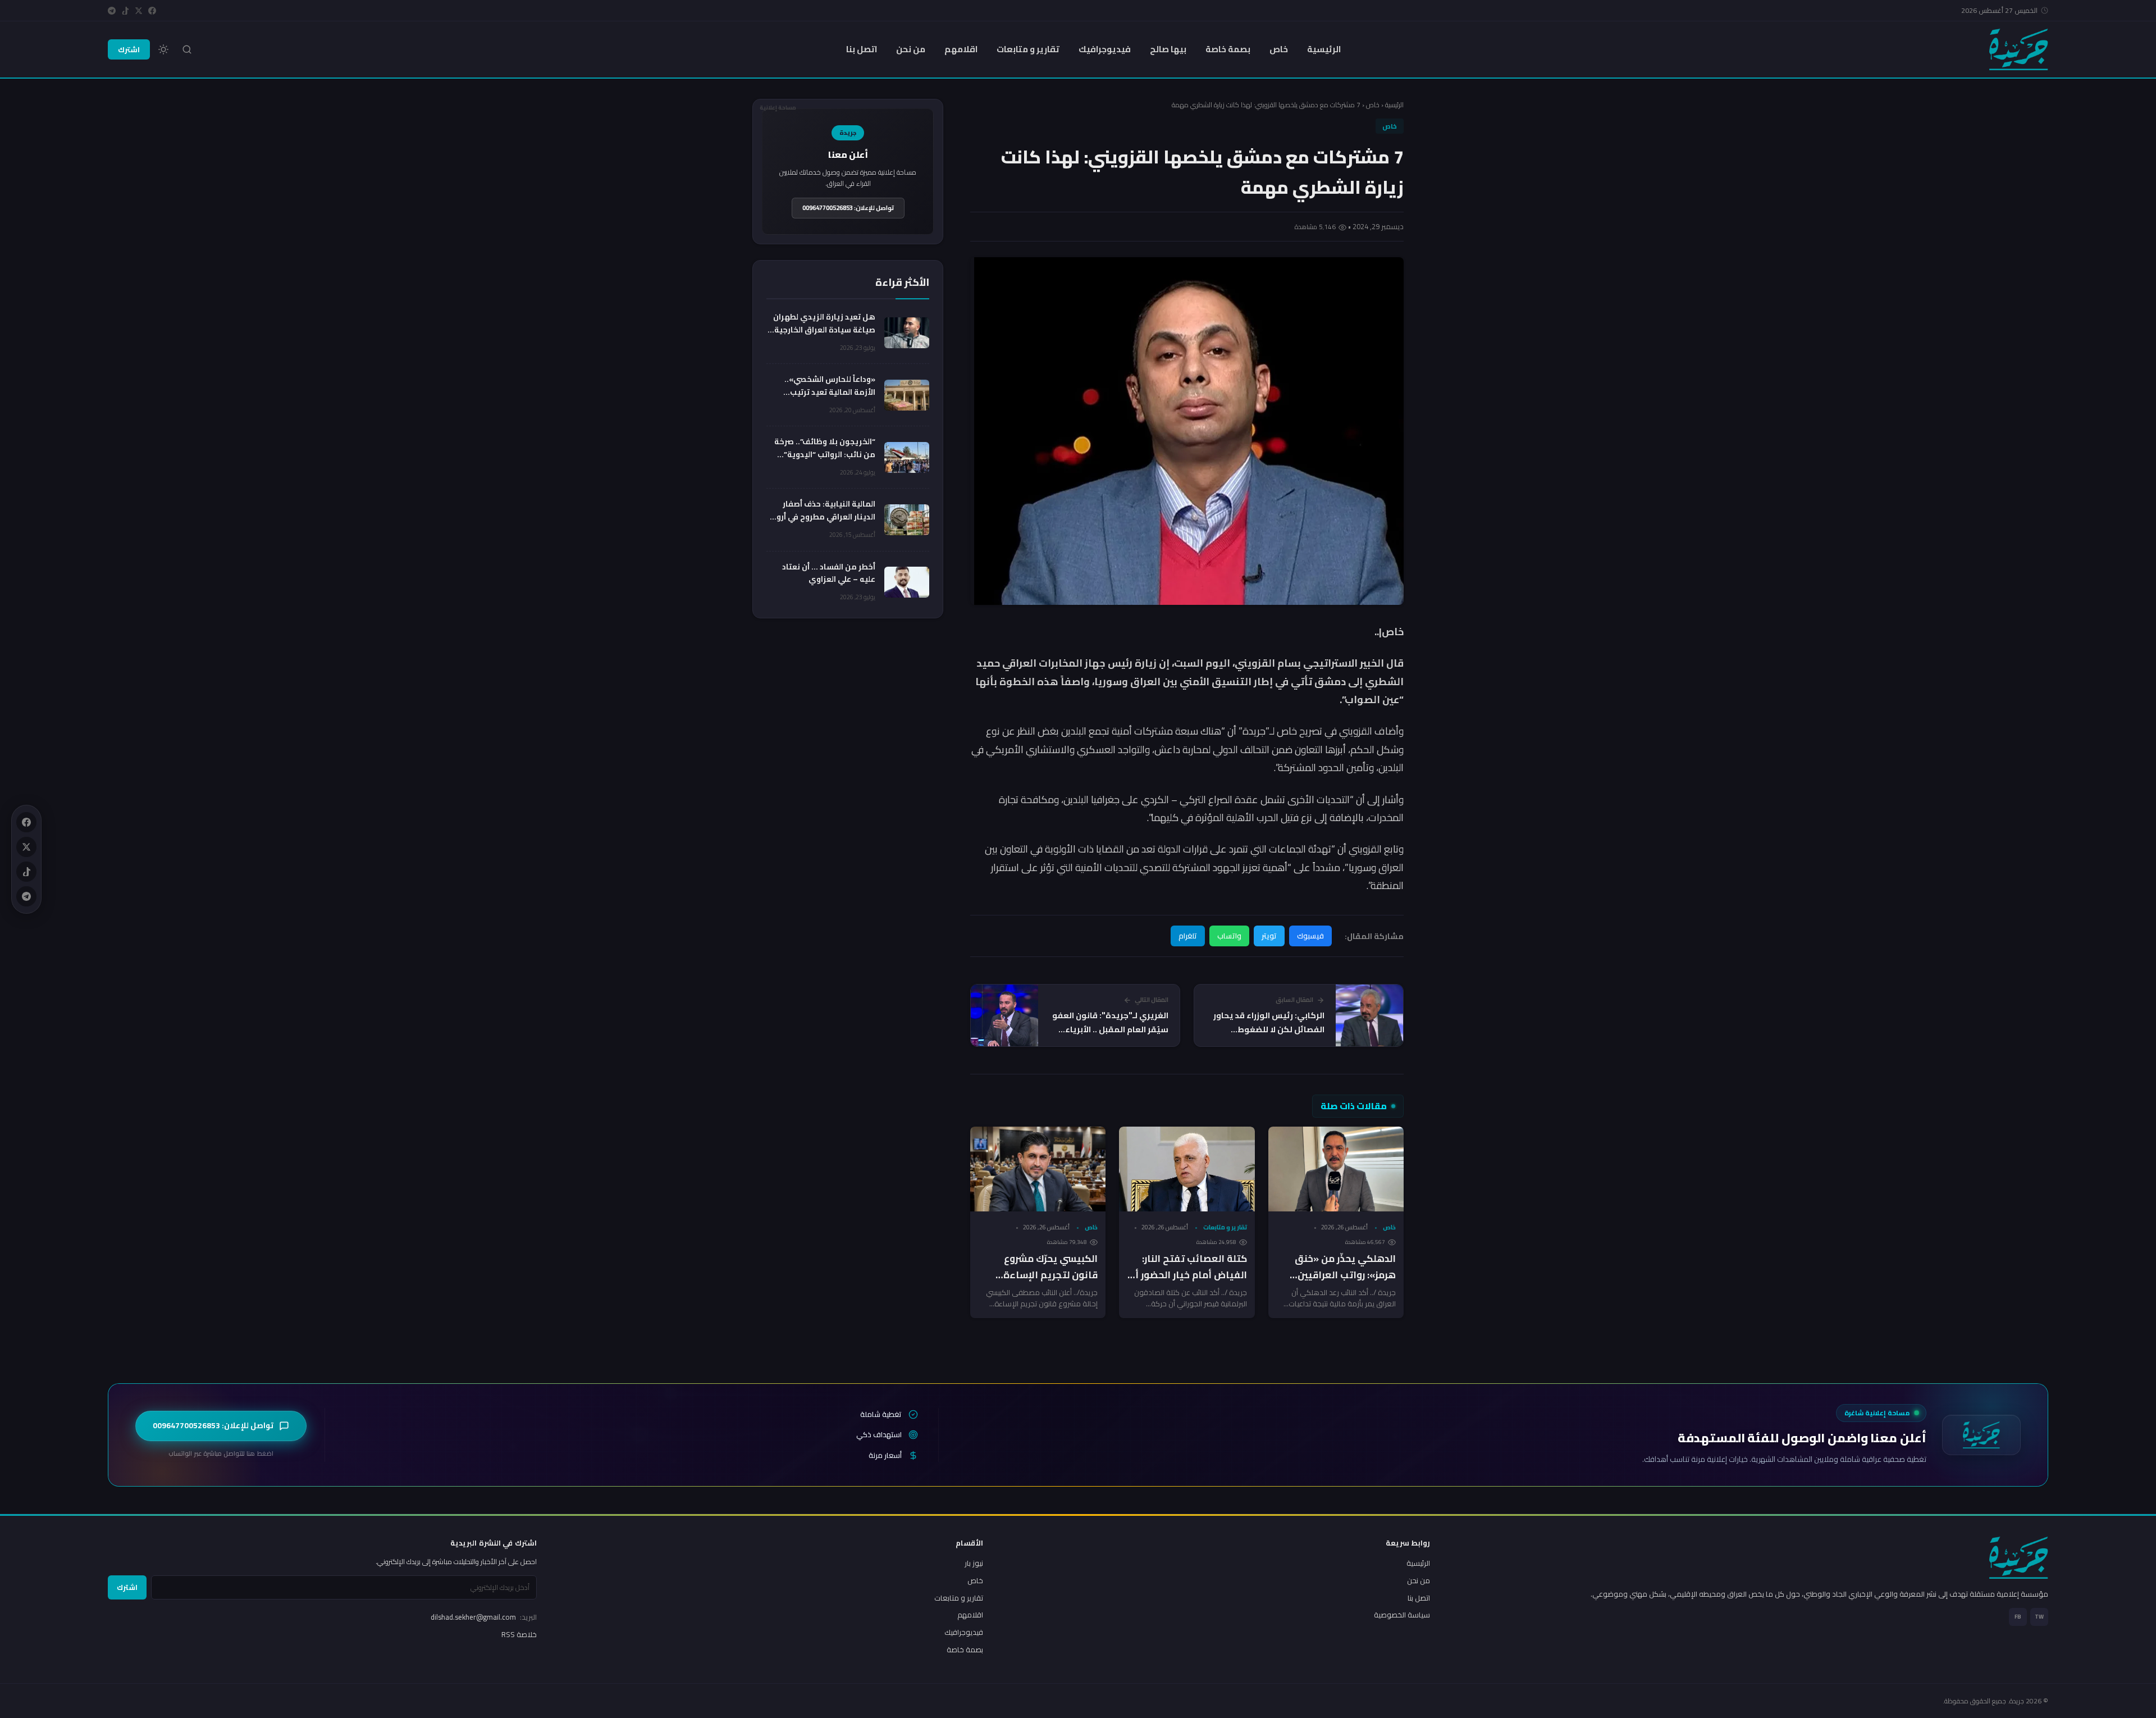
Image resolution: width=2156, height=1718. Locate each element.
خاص (1279, 49)
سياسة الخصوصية (1402, 1615)
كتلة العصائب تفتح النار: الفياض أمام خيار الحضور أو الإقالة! (1188, 1275)
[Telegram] (112, 11)
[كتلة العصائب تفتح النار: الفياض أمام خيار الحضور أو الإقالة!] (1187, 1169)
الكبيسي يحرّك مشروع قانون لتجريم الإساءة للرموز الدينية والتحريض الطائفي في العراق (1047, 1283)
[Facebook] (152, 11)
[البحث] (187, 49)
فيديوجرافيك (1105, 49)
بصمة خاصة (1228, 49)
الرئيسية (1324, 49)
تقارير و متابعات (1028, 49)
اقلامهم (961, 49)
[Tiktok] (125, 11)
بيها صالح (1168, 49)
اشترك (129, 49)
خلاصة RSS (519, 1634)
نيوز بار (974, 1563)
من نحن (911, 49)
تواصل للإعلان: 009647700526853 (848, 208)
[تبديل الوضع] (163, 49)
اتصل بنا (862, 49)
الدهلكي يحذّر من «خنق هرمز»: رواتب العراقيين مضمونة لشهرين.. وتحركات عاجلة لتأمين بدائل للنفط (1337, 1283)
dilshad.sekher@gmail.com (484, 1617)
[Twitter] (139, 11)
